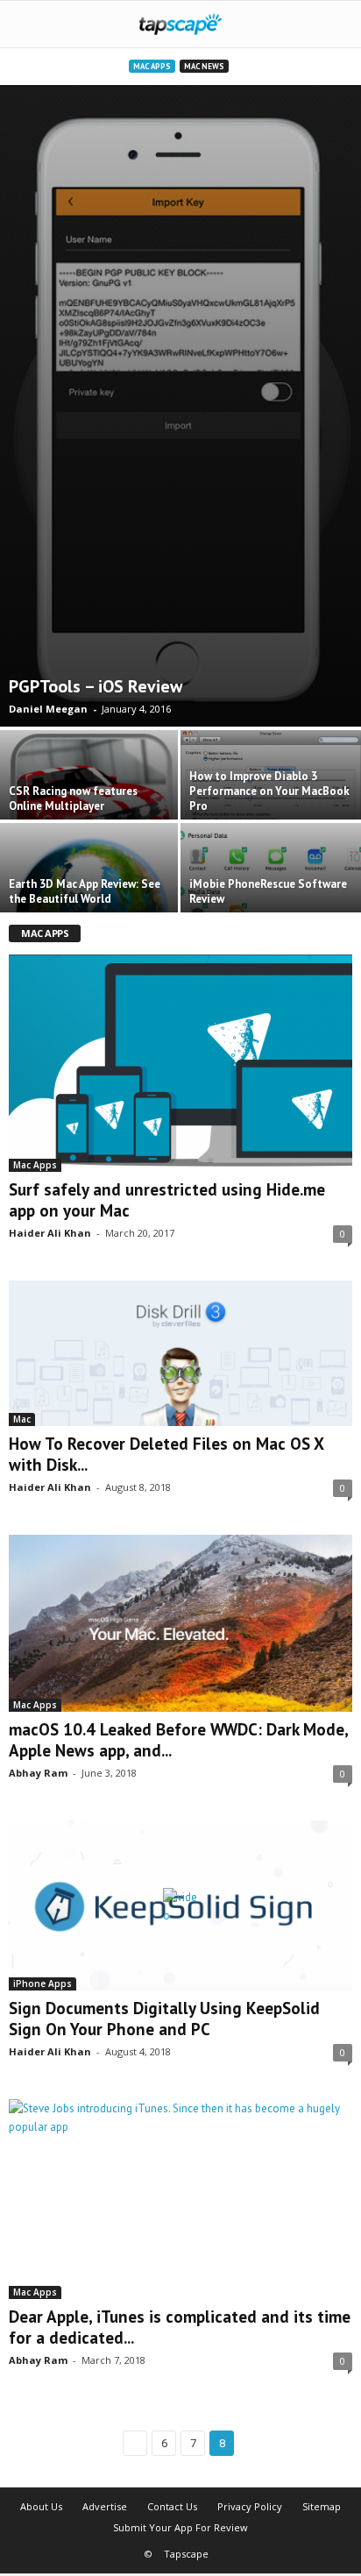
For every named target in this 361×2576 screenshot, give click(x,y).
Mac (22, 1419)
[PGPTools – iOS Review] (180, 406)
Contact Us (172, 2506)
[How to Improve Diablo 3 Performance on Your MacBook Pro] (271, 803)
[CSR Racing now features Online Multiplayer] (90, 815)
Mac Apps (152, 66)
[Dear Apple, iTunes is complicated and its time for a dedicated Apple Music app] (180, 2199)
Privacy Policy (250, 2506)
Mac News (204, 66)
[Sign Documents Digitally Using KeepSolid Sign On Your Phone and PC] (180, 1905)
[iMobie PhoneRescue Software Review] (271, 910)
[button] (334, 25)
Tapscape (186, 2554)
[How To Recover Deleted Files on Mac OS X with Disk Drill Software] (180, 1353)
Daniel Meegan (48, 709)
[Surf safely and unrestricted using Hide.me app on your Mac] (180, 1063)
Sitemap (322, 2506)
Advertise (105, 2506)
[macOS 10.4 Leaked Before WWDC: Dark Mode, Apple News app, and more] (180, 1623)
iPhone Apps (42, 1983)
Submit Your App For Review (180, 2527)
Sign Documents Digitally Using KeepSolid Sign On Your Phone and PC (164, 2019)
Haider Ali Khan (50, 1233)
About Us (41, 2506)
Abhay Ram (38, 1773)
